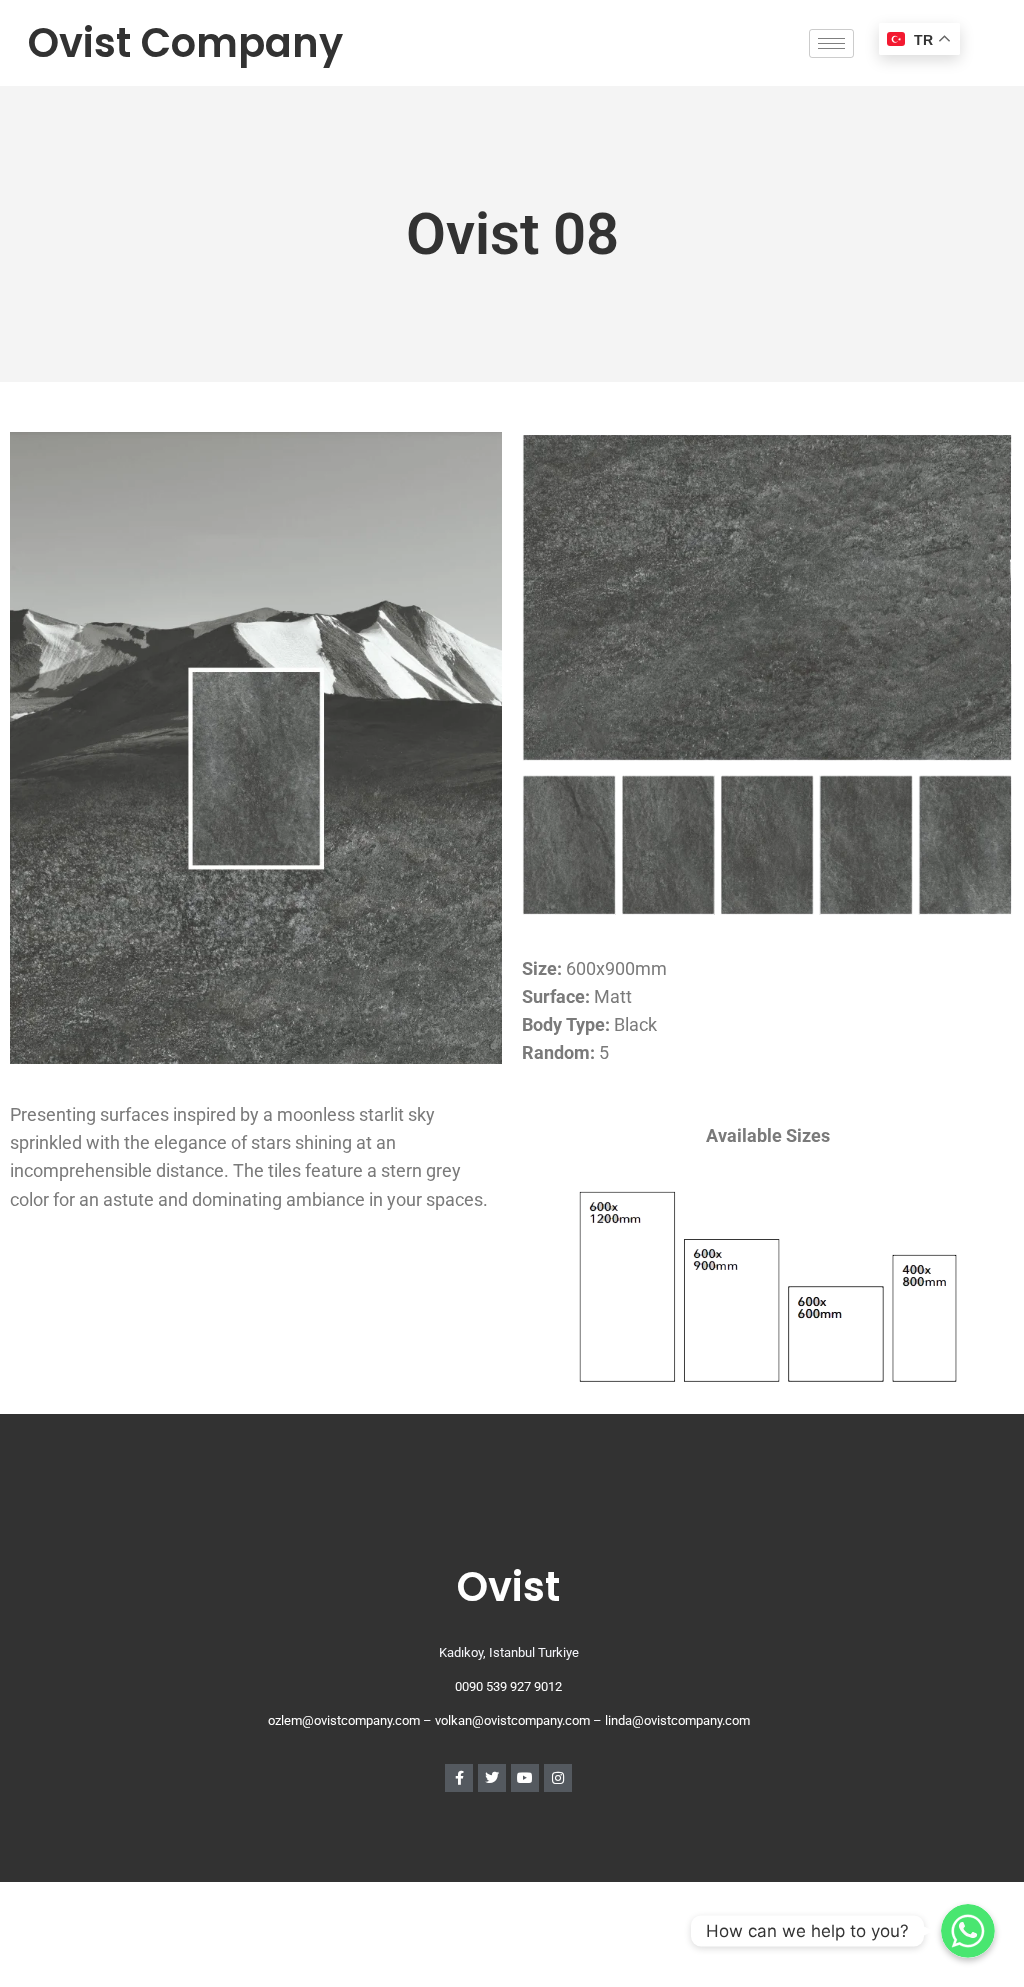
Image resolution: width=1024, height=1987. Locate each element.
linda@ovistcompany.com (677, 1720)
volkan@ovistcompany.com (512, 1720)
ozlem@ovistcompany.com (344, 1720)
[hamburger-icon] (831, 43)
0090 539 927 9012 (508, 1686)
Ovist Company (185, 43)
